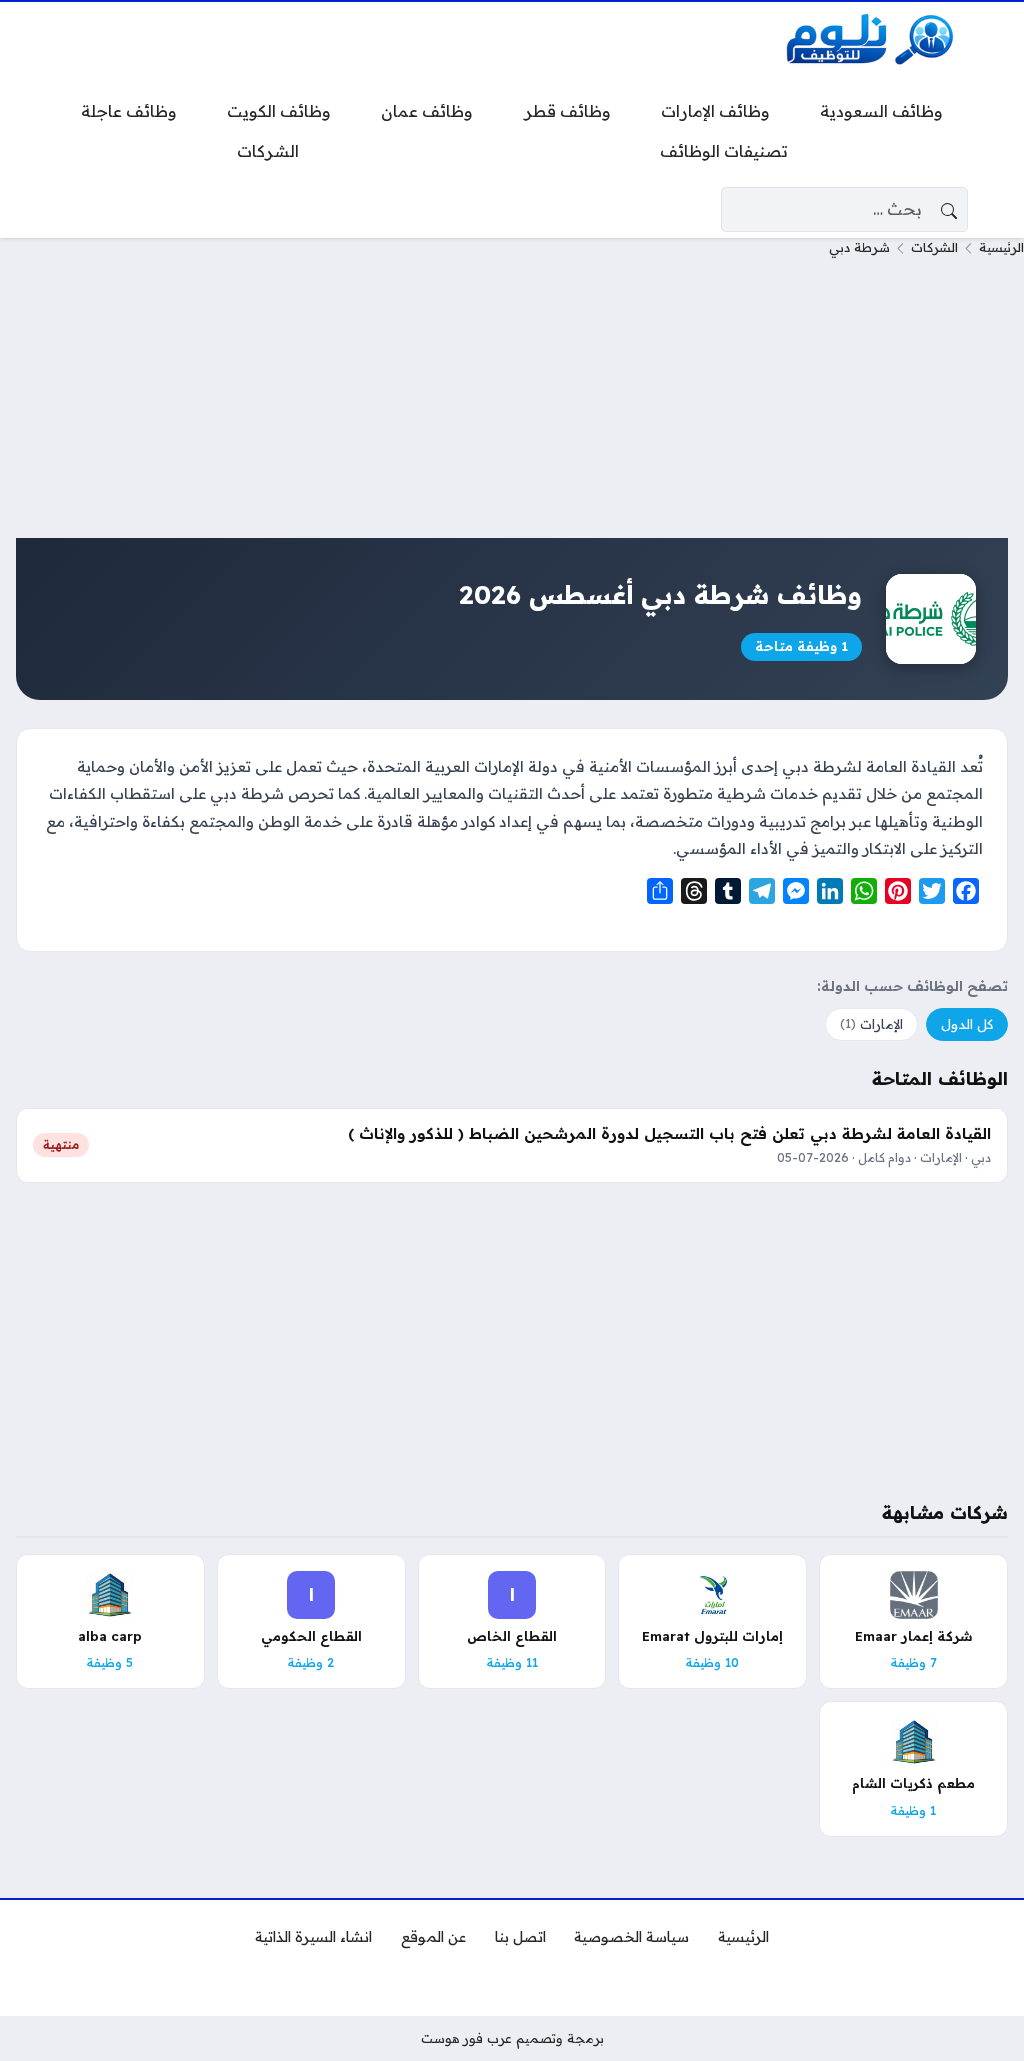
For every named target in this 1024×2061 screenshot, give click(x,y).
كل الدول (967, 1024)
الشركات (934, 247)
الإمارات (871, 1024)
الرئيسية (1001, 247)
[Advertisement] (512, 398)
